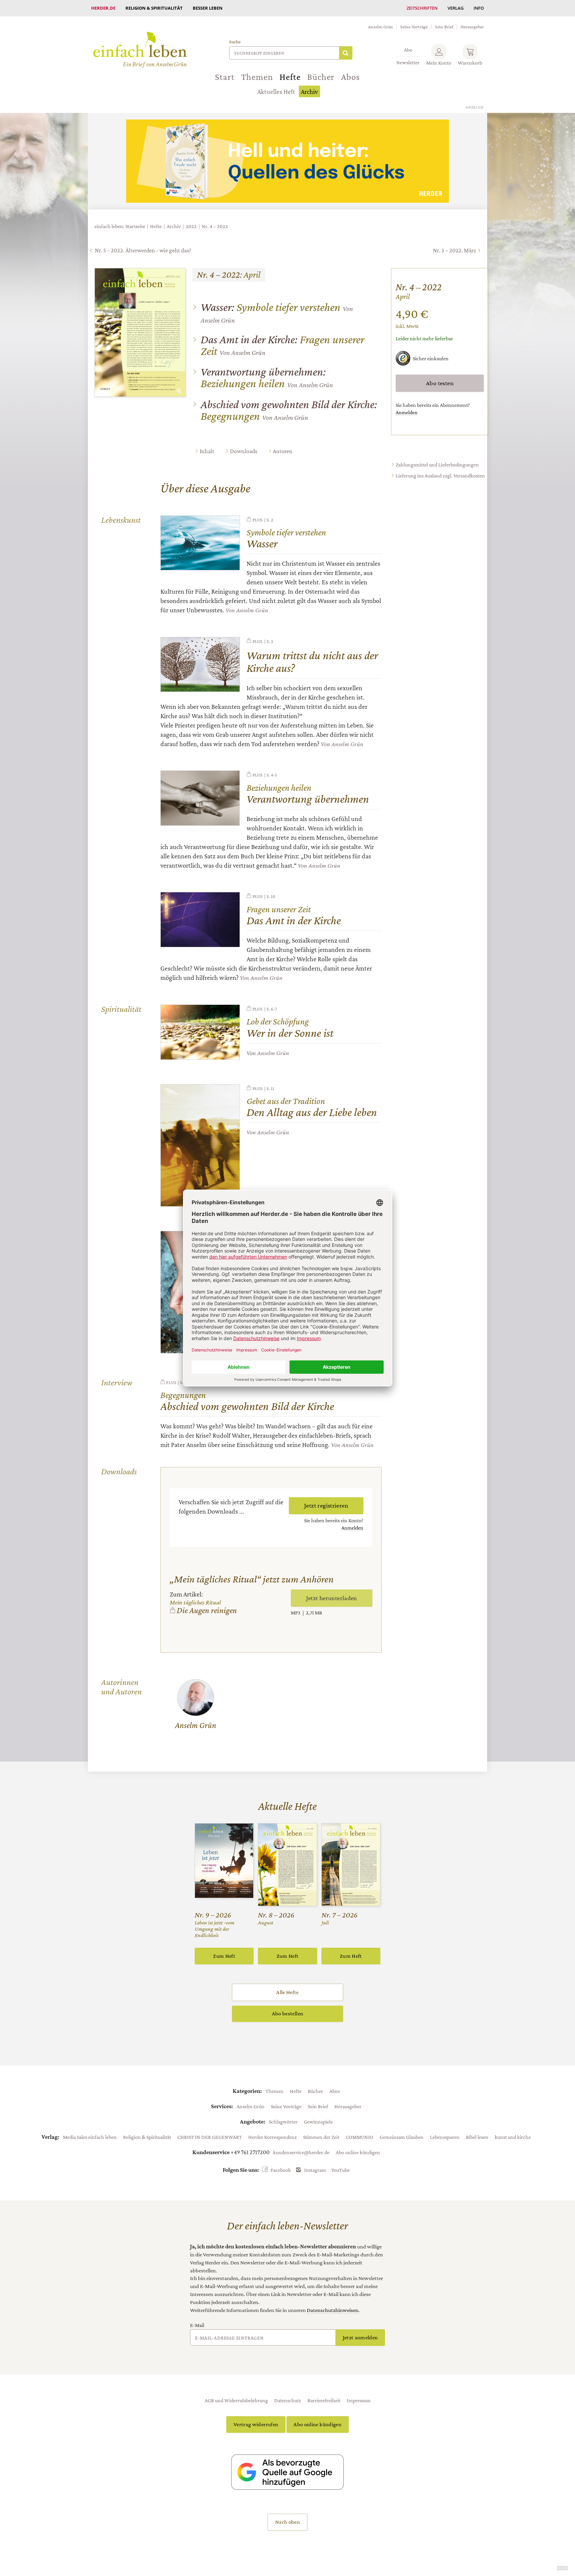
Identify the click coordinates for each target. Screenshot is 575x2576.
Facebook (281, 2170)
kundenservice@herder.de (301, 2152)
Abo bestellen (287, 2013)
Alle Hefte (287, 1992)
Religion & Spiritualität (154, 8)
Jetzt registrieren (326, 1505)
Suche (235, 42)
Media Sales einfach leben (90, 2137)
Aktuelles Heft (276, 92)
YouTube (341, 2170)
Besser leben (208, 8)
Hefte (290, 77)
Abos (350, 77)
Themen (257, 77)
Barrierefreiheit (324, 2400)
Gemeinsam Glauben (402, 2137)
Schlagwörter (283, 2122)
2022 (191, 226)
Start (225, 77)
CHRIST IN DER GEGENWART (210, 2137)
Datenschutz (288, 2400)
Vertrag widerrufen (256, 2424)
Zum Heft (224, 1956)
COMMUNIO (360, 2137)
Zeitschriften (422, 8)
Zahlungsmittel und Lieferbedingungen (437, 465)
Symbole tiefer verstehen (271, 307)
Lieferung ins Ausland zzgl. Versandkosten (440, 476)
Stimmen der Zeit (321, 2137)
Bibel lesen (477, 2137)
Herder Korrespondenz (273, 2137)
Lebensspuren (445, 2137)
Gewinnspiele (318, 2122)
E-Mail (197, 2325)
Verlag (456, 8)
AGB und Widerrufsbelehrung (236, 2400)
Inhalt (207, 451)
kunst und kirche (513, 2137)
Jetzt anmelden (360, 2337)
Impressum (359, 2400)
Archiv (309, 92)
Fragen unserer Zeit (283, 345)
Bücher (321, 77)
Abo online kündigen (358, 2152)
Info (479, 8)
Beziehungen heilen (263, 378)
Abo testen (440, 383)
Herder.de (103, 8)
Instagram (315, 2170)
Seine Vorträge (414, 27)
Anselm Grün (381, 27)
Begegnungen (289, 410)
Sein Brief (444, 27)
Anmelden (407, 412)
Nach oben (287, 2522)
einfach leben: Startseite (120, 226)
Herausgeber (472, 27)
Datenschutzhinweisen (333, 2310)
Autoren (283, 451)
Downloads (244, 451)
